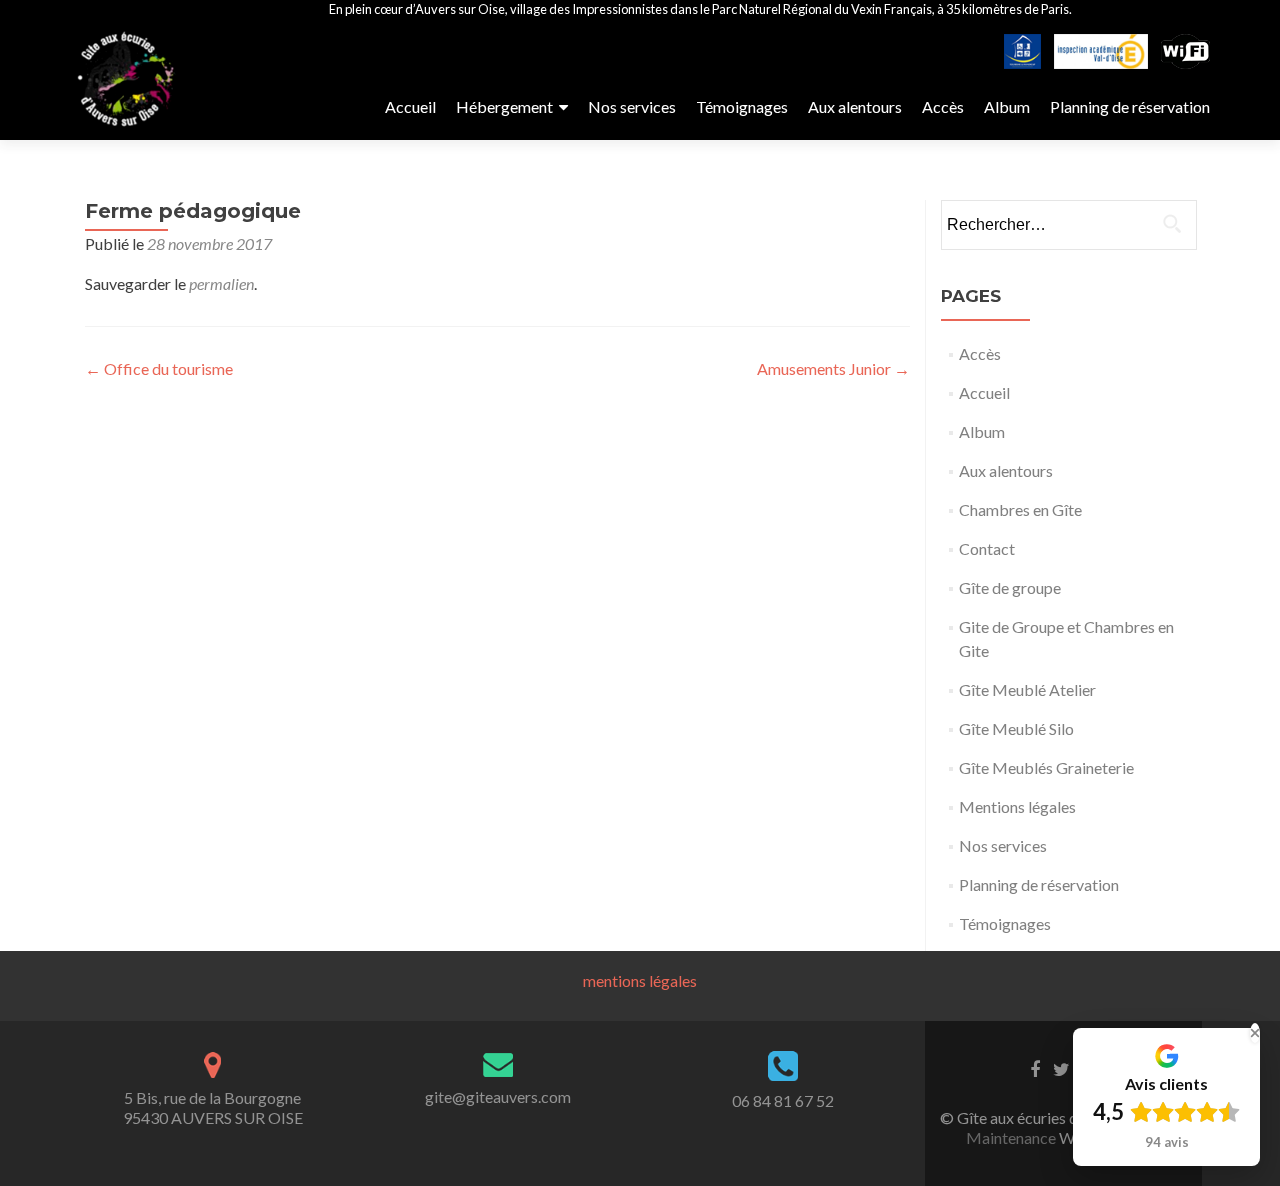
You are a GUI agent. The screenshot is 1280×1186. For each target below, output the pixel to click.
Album (1007, 106)
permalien (221, 283)
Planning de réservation (1130, 106)
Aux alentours (855, 106)
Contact (987, 548)
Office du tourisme (159, 368)
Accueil (410, 106)
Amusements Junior (833, 368)
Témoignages (742, 106)
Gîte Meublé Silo (1016, 728)
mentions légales (640, 980)
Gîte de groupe (1010, 587)
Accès (943, 106)
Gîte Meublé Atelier (1027, 689)
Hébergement (504, 106)
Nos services (632, 106)
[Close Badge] (1255, 1033)
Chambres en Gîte (1020, 509)
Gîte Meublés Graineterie (1046, 767)
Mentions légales (1017, 806)
